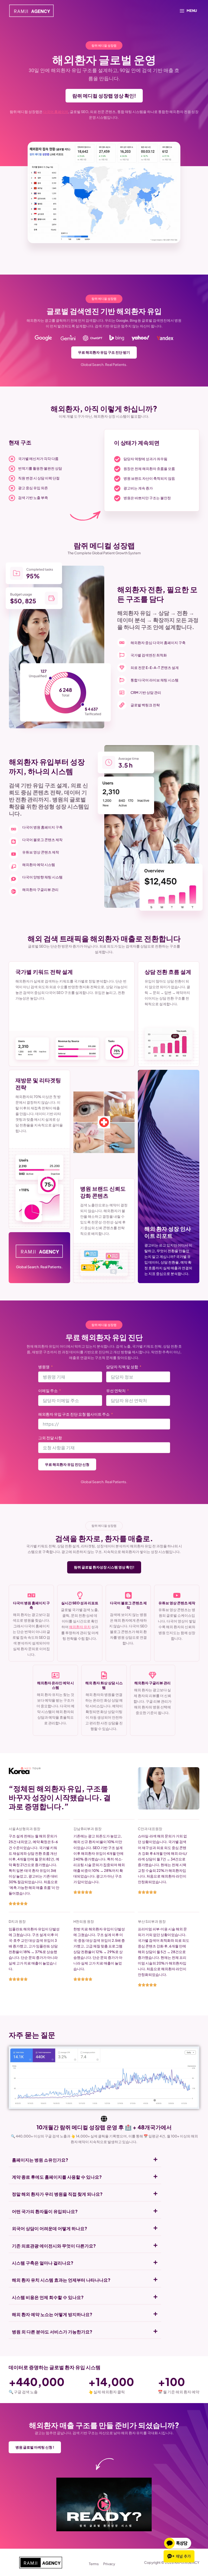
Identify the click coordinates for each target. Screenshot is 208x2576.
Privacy (109, 2564)
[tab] (85, 2160)
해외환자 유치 (80, 1627)
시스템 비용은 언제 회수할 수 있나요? (48, 2297)
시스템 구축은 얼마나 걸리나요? (43, 2263)
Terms (94, 2564)
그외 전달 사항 (50, 1438)
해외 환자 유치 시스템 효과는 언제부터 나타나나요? (61, 2280)
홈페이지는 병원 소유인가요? (40, 2160)
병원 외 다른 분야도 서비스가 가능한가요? (52, 2332)
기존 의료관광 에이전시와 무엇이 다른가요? (54, 2246)
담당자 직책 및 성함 (122, 1367)
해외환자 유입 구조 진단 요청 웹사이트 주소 (74, 1414)
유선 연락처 (116, 1390)
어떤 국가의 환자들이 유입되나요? (45, 2211)
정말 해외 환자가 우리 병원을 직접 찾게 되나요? (57, 2194)
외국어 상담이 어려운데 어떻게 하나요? (50, 2228)
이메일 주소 (48, 1390)
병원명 (44, 1367)
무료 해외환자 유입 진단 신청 (67, 1464)
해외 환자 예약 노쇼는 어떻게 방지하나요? (52, 2314)
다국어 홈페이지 (56, 112)
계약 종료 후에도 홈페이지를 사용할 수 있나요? (57, 2177)
